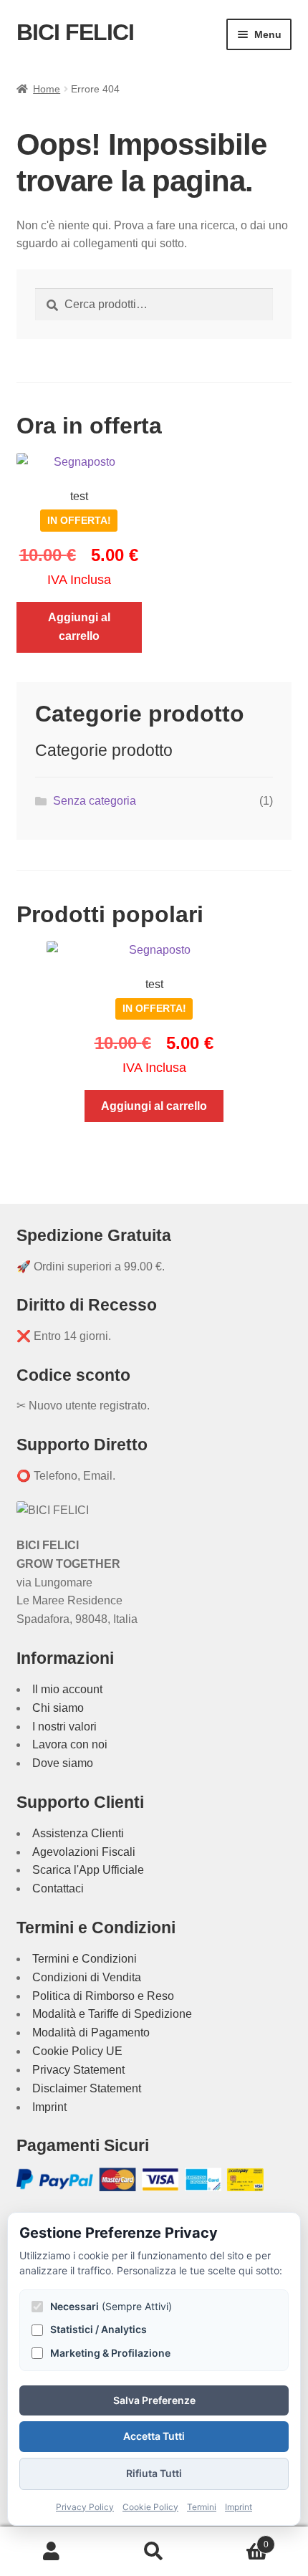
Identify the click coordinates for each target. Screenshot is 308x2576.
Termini (202, 2507)
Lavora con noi (70, 1744)
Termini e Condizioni (85, 1959)
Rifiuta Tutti (154, 2473)
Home (47, 89)
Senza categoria (95, 801)
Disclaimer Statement (87, 2088)
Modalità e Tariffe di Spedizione (112, 2014)
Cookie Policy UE (77, 2051)
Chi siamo (58, 1708)
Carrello (237, 2540)
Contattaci (58, 1888)
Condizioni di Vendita (87, 1977)
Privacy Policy (85, 2507)
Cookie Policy (150, 2507)
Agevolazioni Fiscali (84, 1852)
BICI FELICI (75, 32)
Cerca (154, 2552)
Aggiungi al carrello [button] (79, 627)
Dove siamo (63, 1763)
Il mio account (67, 1689)
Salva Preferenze (154, 2400)
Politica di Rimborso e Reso (103, 1996)
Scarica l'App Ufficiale (88, 1870)
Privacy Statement (78, 2070)
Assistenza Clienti (78, 1833)
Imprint (49, 2107)
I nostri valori (64, 1727)
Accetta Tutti (154, 2436)
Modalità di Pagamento (91, 2032)
